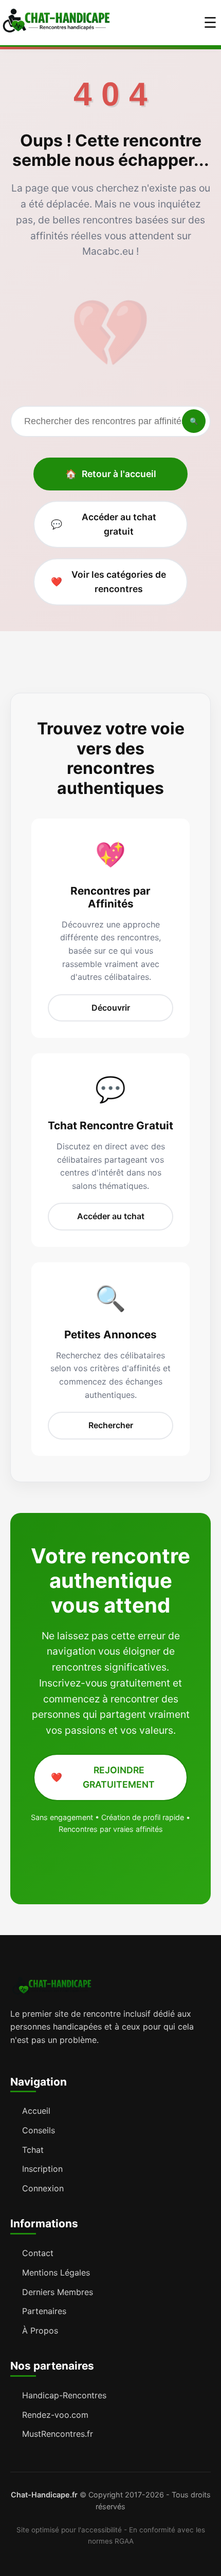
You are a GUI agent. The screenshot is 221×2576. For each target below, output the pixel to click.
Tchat (33, 2150)
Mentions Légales (56, 2272)
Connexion (43, 2188)
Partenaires (44, 2311)
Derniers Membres (58, 2292)
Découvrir (111, 1008)
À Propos (40, 2331)
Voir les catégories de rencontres (108, 582)
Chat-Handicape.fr (44, 2495)
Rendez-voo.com (55, 2415)
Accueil (36, 2111)
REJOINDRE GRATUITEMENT (103, 1777)
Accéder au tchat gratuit (104, 524)
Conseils (39, 2130)
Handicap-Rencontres (64, 2395)
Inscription (42, 2169)
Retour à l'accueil (111, 474)
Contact (38, 2253)
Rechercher (111, 1425)
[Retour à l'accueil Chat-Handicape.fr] (56, 23)
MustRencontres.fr (58, 2434)
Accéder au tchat (111, 1216)
